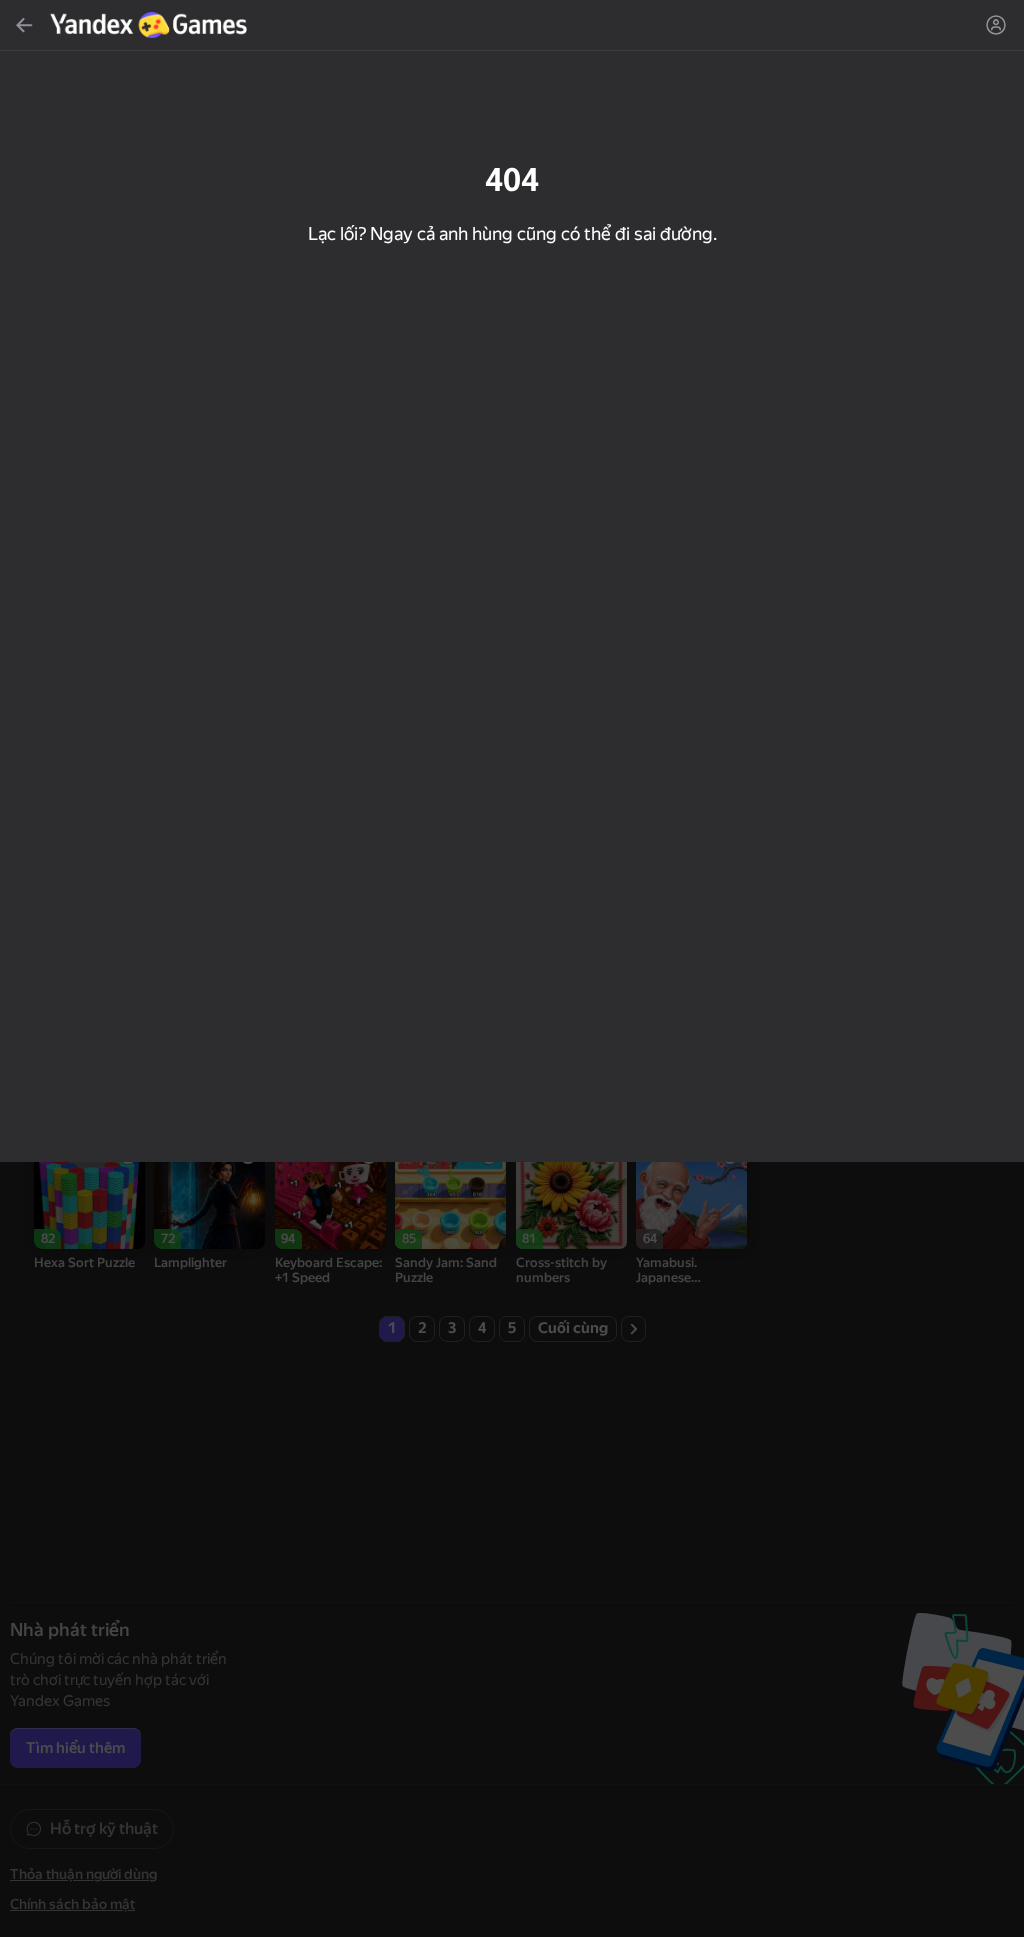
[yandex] (151, 25)
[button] (512, 968)
